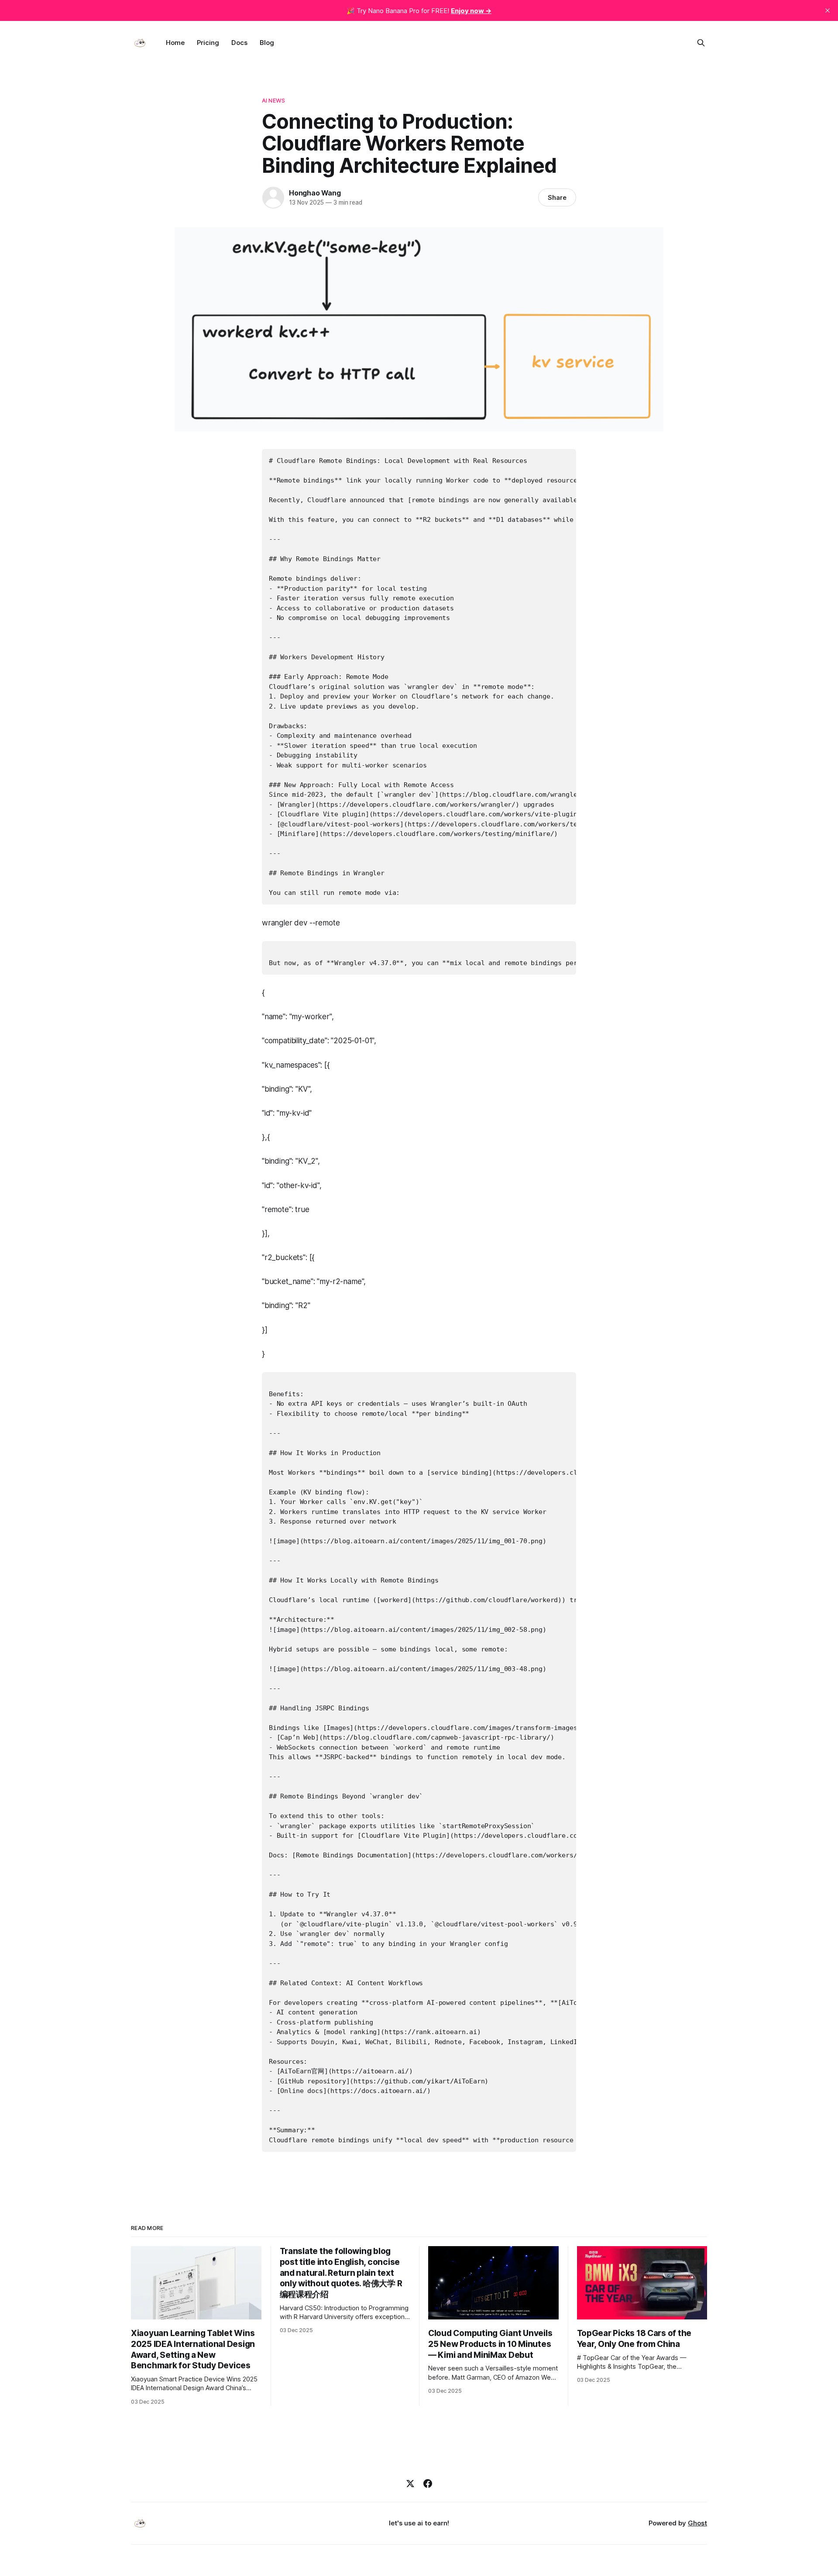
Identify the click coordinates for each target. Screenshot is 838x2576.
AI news (273, 100)
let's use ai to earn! (419, 2523)
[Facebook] (428, 2484)
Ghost (697, 2523)
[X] (410, 2484)
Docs (239, 43)
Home (175, 43)
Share (557, 197)
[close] (828, 10)
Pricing (208, 43)
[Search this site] (701, 43)
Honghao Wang (315, 193)
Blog (267, 43)
